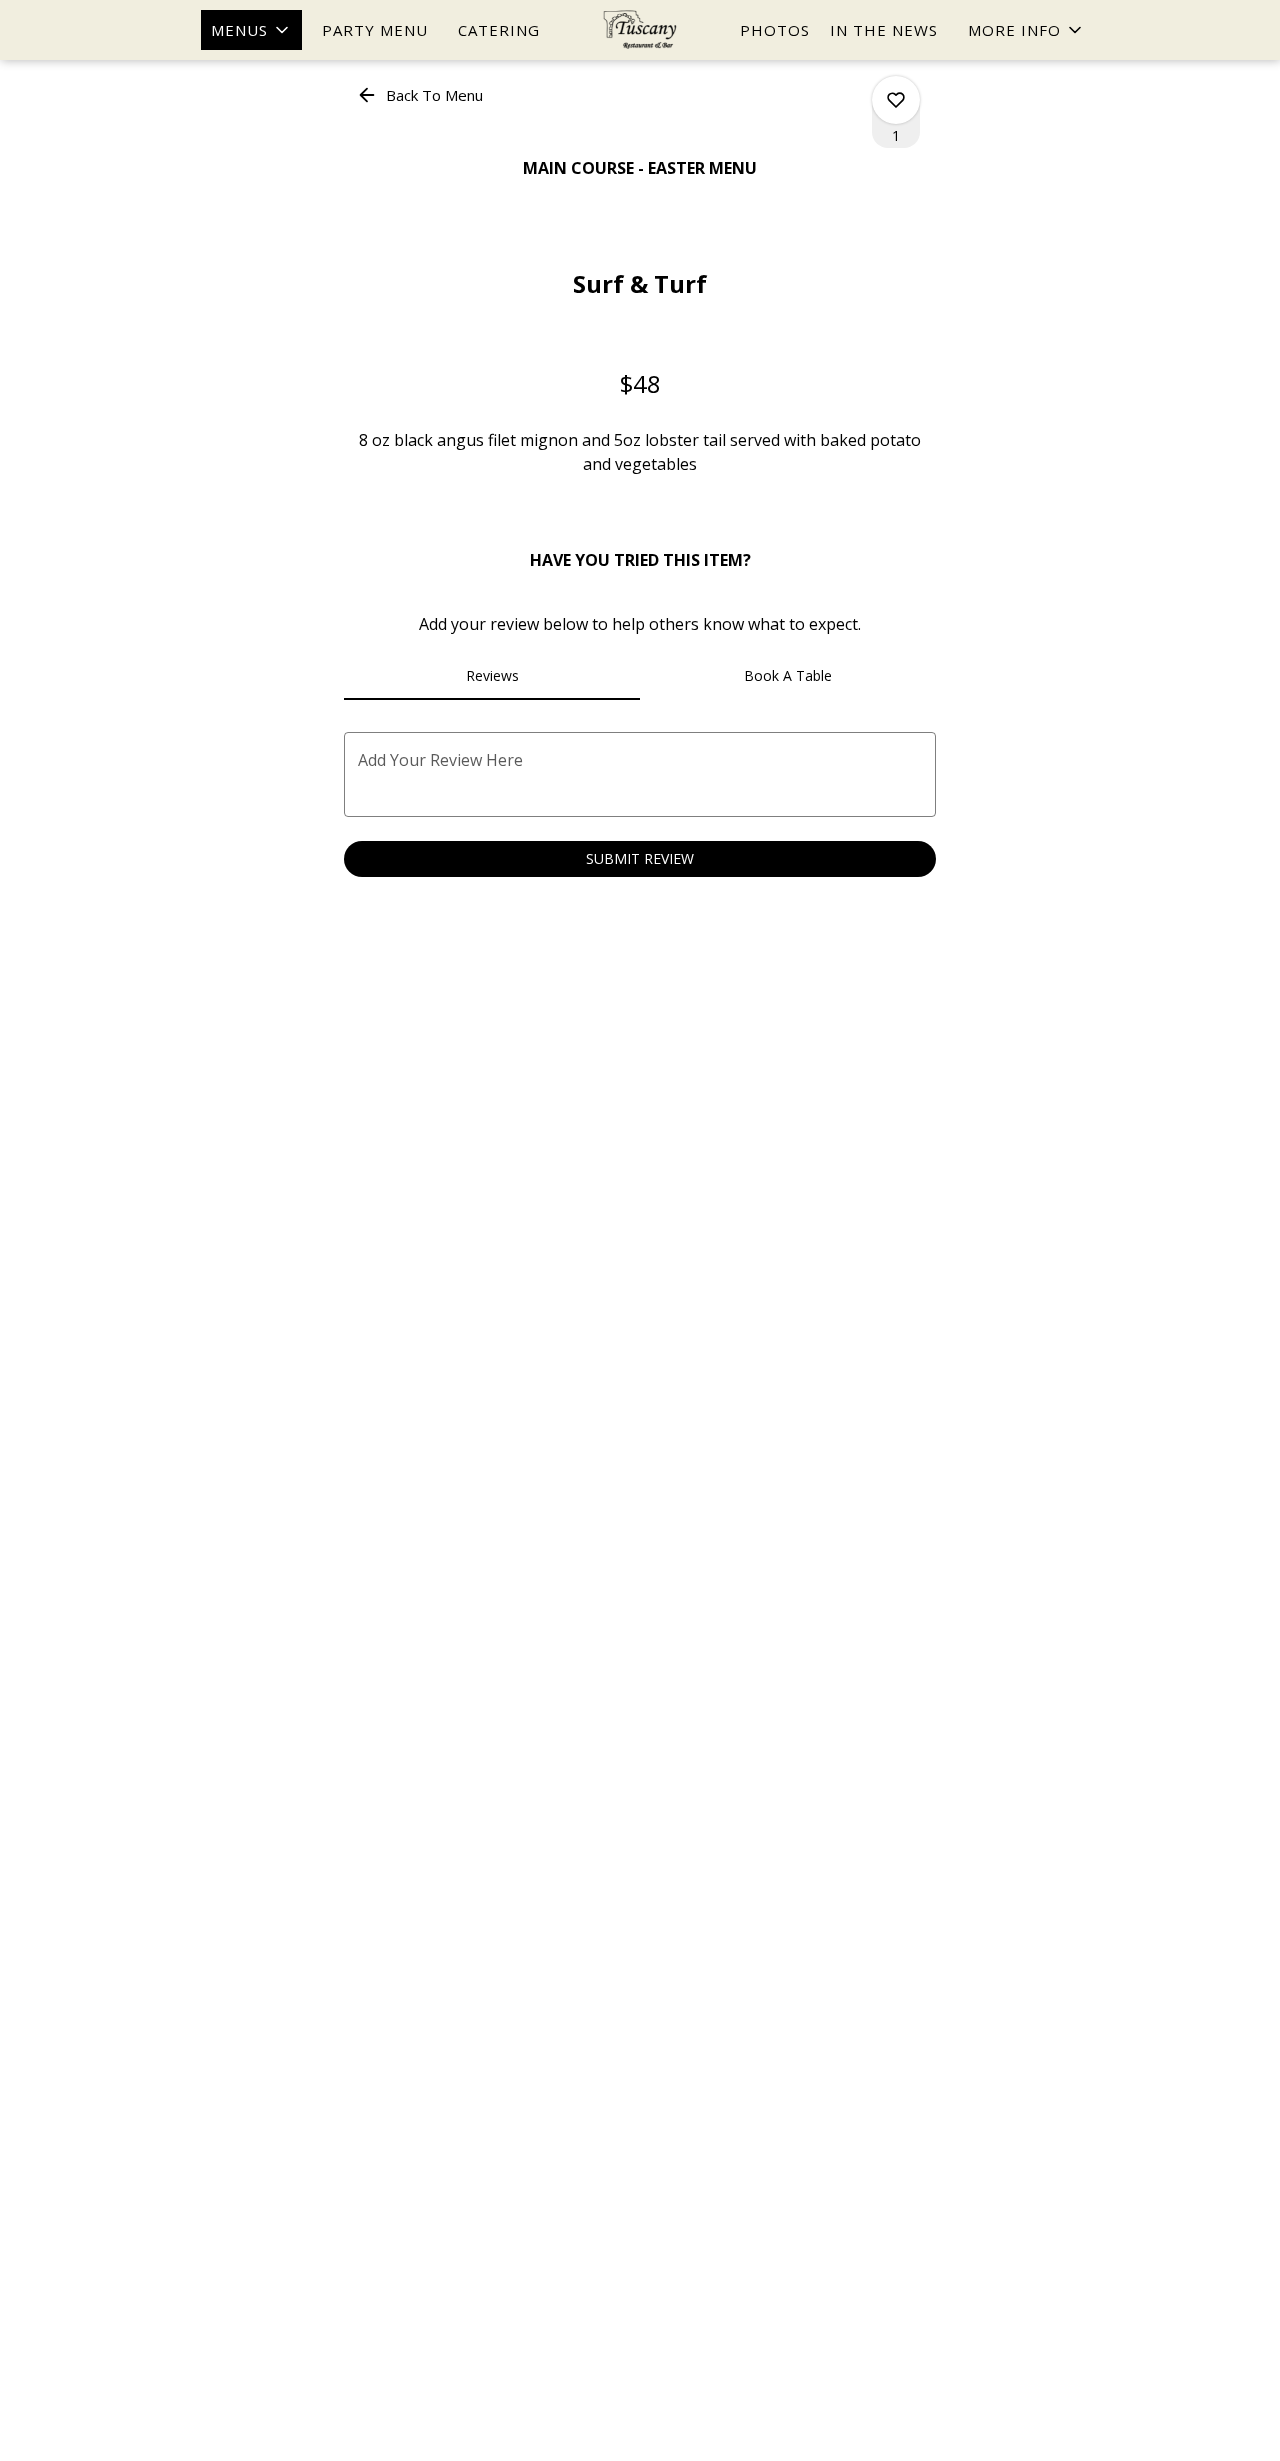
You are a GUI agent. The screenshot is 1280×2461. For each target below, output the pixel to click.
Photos (775, 30)
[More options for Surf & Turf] (896, 100)
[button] (251, 30)
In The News (884, 30)
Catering (499, 30)
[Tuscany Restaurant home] (640, 30)
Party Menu (375, 30)
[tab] (492, 676)
